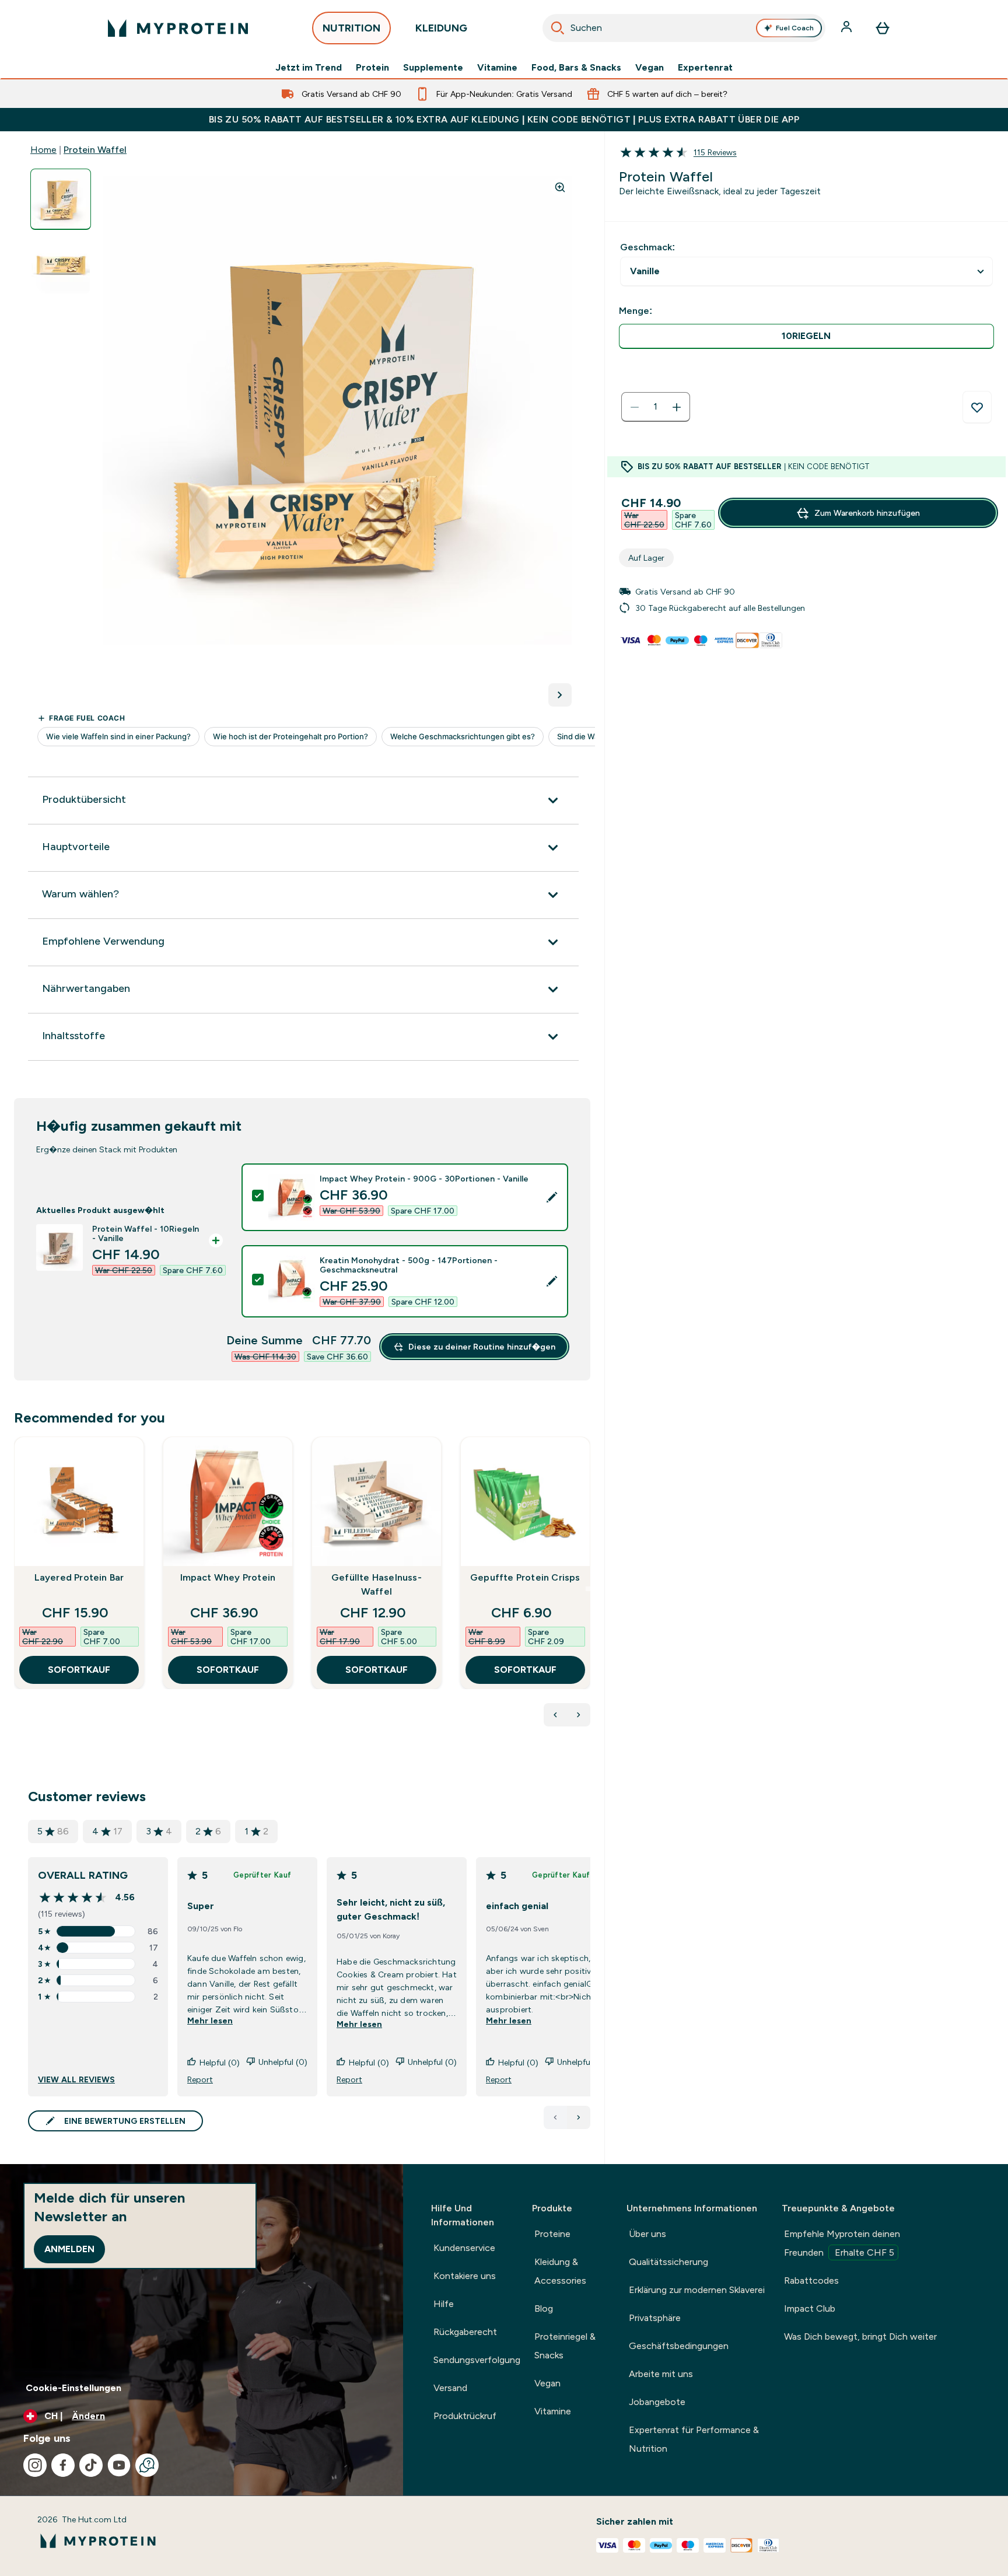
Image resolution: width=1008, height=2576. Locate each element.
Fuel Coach (795, 28)
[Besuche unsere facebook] (63, 2465)
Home (43, 150)
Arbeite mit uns (661, 2374)
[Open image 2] (61, 265)
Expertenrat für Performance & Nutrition (694, 2439)
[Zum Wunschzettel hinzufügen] (977, 407)
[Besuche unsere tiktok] (91, 2465)
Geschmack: (647, 247)
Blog (544, 2308)
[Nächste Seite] (579, 2117)
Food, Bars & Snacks (576, 68)
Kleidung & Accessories (560, 2271)
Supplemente (433, 68)
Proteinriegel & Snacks (565, 2346)
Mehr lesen (210, 2021)
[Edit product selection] (552, 1197)
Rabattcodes (811, 2280)
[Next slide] (588, 1589)
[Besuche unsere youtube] (119, 2465)
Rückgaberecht (465, 2332)
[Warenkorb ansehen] (883, 28)
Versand (450, 2388)
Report (200, 2079)
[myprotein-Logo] (178, 28)
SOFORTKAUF (79, 1670)
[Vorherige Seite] (555, 2117)
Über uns (647, 2234)
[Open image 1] (61, 199)
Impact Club (810, 2308)
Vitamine (497, 68)
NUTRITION (351, 28)
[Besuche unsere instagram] (35, 2465)
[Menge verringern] (635, 407)
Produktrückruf (465, 2416)
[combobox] (684, 28)
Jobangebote (657, 2402)
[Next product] (579, 1715)
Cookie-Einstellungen (73, 2388)
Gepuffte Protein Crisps (525, 1577)
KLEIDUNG (441, 28)
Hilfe (444, 2304)
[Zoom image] (560, 187)
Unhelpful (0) (283, 2062)
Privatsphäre (655, 2318)
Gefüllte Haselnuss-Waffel (377, 1584)
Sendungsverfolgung (477, 2360)
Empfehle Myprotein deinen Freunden (842, 2243)
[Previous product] (555, 1715)
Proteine (552, 2234)
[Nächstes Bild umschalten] (560, 695)
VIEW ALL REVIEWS (76, 2079)
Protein (372, 68)
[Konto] (848, 28)
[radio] (806, 336)
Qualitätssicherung (668, 2262)
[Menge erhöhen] (677, 407)
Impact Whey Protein (228, 1577)
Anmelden (69, 2249)
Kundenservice (464, 2248)
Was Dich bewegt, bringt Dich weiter (860, 2336)
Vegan (650, 68)
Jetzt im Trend (309, 68)
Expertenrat (705, 68)
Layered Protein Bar (79, 1577)
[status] (656, 407)
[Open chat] (147, 2465)
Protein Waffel (95, 150)
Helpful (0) (220, 2063)
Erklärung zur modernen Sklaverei (697, 2290)
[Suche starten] (558, 28)
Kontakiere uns (465, 2276)
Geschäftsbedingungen (679, 2346)
